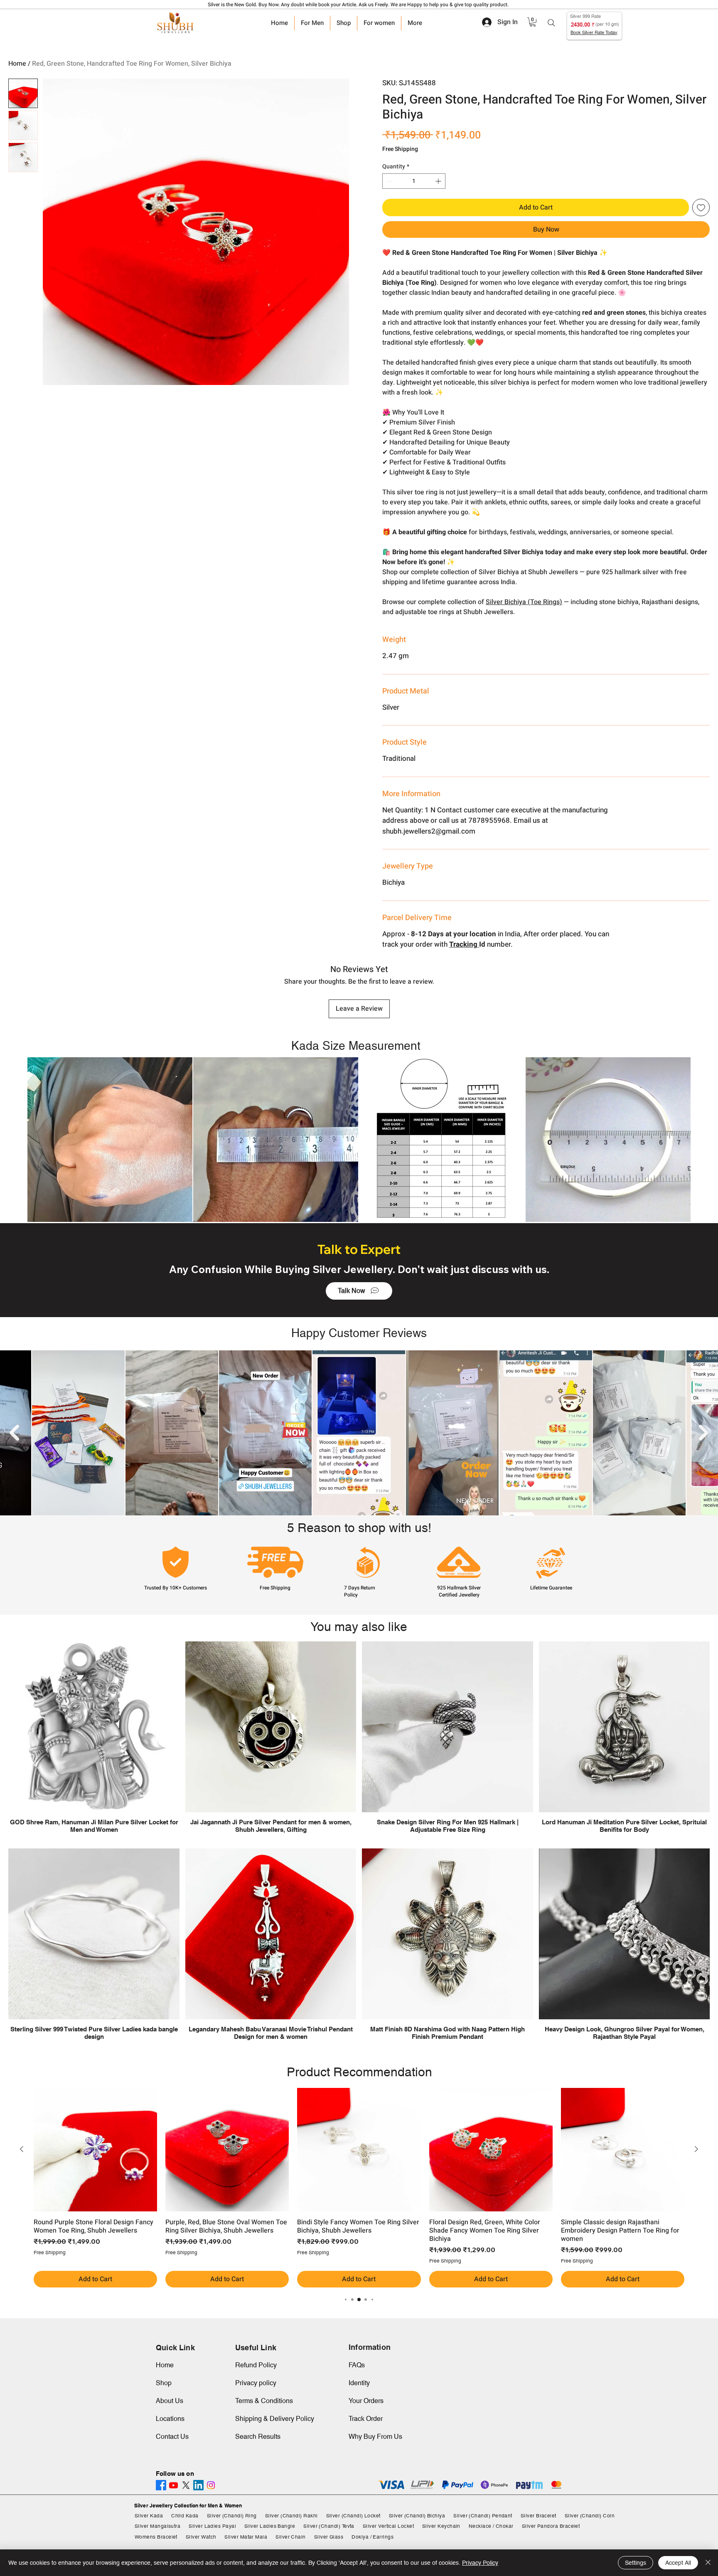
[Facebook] (161, 2485)
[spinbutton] (414, 181)
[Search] (551, 23)
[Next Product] (696, 2149)
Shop (164, 2383)
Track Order (366, 2419)
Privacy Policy (480, 2563)
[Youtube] (173, 2485)
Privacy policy (256, 2383)
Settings (636, 2563)
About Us (170, 2401)
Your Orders (366, 2401)
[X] (186, 2485)
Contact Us (172, 2437)
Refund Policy (256, 2365)
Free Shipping (400, 149)
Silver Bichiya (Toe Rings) (524, 602)
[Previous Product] (22, 2149)
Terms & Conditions (264, 2401)
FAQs (357, 2365)
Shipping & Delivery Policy (275, 2419)
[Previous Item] (14, 1433)
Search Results (258, 2437)
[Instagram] (211, 2485)
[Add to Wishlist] (701, 207)
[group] (359, 2188)
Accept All (678, 2563)
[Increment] (439, 181)
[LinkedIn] (198, 2485)
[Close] (708, 2563)
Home (17, 64)
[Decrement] (389, 181)
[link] (533, 22)
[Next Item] (704, 1433)
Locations (170, 2419)
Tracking (464, 944)
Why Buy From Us (375, 2437)
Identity (359, 2383)
